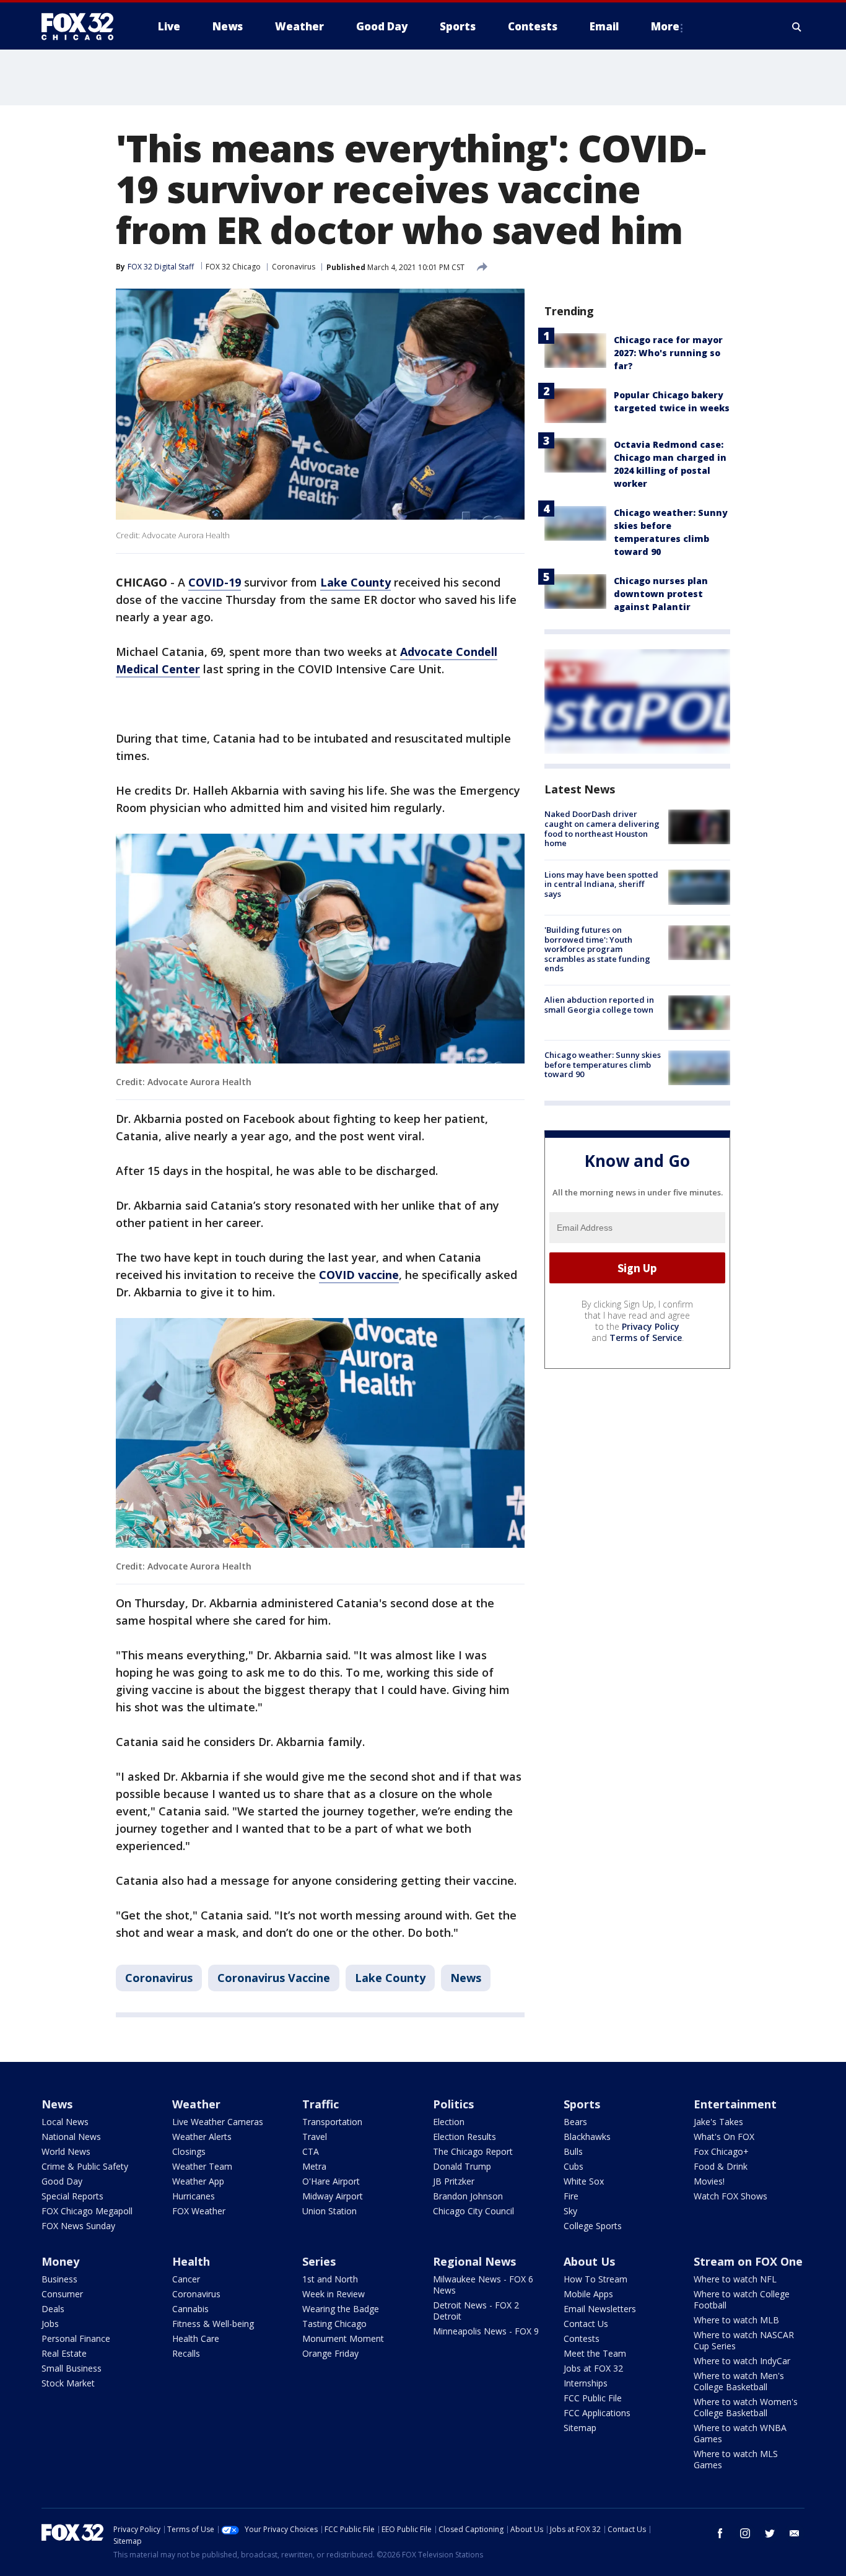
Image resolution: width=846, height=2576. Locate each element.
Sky (570, 2211)
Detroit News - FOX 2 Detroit (476, 2311)
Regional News (474, 2261)
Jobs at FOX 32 (593, 2368)
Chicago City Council (473, 2211)
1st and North (330, 2279)
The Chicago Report (473, 2151)
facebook (720, 2533)
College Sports (593, 2226)
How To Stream (595, 2279)
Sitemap (580, 2428)
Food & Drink (721, 2166)
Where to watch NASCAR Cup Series (744, 2340)
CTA (311, 2151)
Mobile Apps (588, 2294)
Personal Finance (76, 2338)
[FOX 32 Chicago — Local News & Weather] (82, 27)
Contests (582, 2338)
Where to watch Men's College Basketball (739, 2381)
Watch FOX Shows (730, 2196)
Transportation (332, 2122)
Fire (571, 2196)
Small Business (72, 2368)
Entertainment (735, 2104)
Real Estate (64, 2353)
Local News (65, 2122)
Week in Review (334, 2294)
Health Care (196, 2338)
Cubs (573, 2166)
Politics (453, 2104)
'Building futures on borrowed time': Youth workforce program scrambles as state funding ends (597, 949)
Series (319, 2261)
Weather (196, 2104)
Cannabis (190, 2309)
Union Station (329, 2211)
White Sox (584, 2181)
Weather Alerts (202, 2137)
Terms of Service (646, 1338)
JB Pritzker (454, 2181)
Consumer (62, 2294)
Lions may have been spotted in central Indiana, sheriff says (601, 884)
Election (449, 2122)
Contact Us (586, 2324)
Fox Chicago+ (721, 2151)
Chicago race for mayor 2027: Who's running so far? (668, 353)
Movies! (709, 2181)
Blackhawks (587, 2137)
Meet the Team (595, 2353)
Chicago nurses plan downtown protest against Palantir (661, 594)
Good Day (62, 2181)
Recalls (186, 2353)
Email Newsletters (600, 2309)
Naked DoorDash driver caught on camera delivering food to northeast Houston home (602, 828)
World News (66, 2151)
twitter (770, 2533)
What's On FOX (724, 2137)
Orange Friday (330, 2353)
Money (60, 2261)
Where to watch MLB (736, 2320)
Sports (582, 2104)
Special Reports (72, 2196)
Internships (586, 2383)
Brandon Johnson (468, 2196)
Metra (314, 2166)
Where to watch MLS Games (736, 2459)
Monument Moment (343, 2338)
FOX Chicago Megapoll (87, 2211)
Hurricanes (194, 2196)
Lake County (390, 1978)
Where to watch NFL (735, 2279)
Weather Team (202, 2166)
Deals (53, 2309)
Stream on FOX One (748, 2261)
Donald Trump (462, 2166)
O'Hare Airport (331, 2181)
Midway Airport (333, 2196)
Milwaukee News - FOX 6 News (483, 2285)
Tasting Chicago (334, 2324)
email (795, 2533)
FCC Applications (597, 2413)
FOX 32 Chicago (233, 267)
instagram (745, 2533)
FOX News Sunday (78, 2226)
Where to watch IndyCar (742, 2361)
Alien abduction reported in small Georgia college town (599, 1005)
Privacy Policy (651, 1326)
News (466, 1978)
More (665, 26)
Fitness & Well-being (213, 2324)
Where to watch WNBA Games (740, 2433)
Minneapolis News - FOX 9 (486, 2331)
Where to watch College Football (742, 2299)
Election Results (464, 2137)
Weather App (198, 2181)
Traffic (321, 2104)
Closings (189, 2151)
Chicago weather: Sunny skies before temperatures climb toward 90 (603, 1064)
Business (59, 2279)
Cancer (186, 2279)
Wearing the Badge (341, 2309)
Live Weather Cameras (218, 2122)
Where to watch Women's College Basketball (746, 2407)
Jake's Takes (718, 2122)
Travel (315, 2137)
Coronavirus (294, 267)
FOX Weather (199, 2211)
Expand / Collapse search (797, 27)
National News (71, 2137)
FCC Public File (593, 2398)
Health (191, 2261)
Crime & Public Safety (85, 2166)
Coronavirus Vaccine (274, 1978)
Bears (575, 2122)
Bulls (573, 2151)
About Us (589, 2261)
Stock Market (68, 2383)
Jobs (50, 2324)
